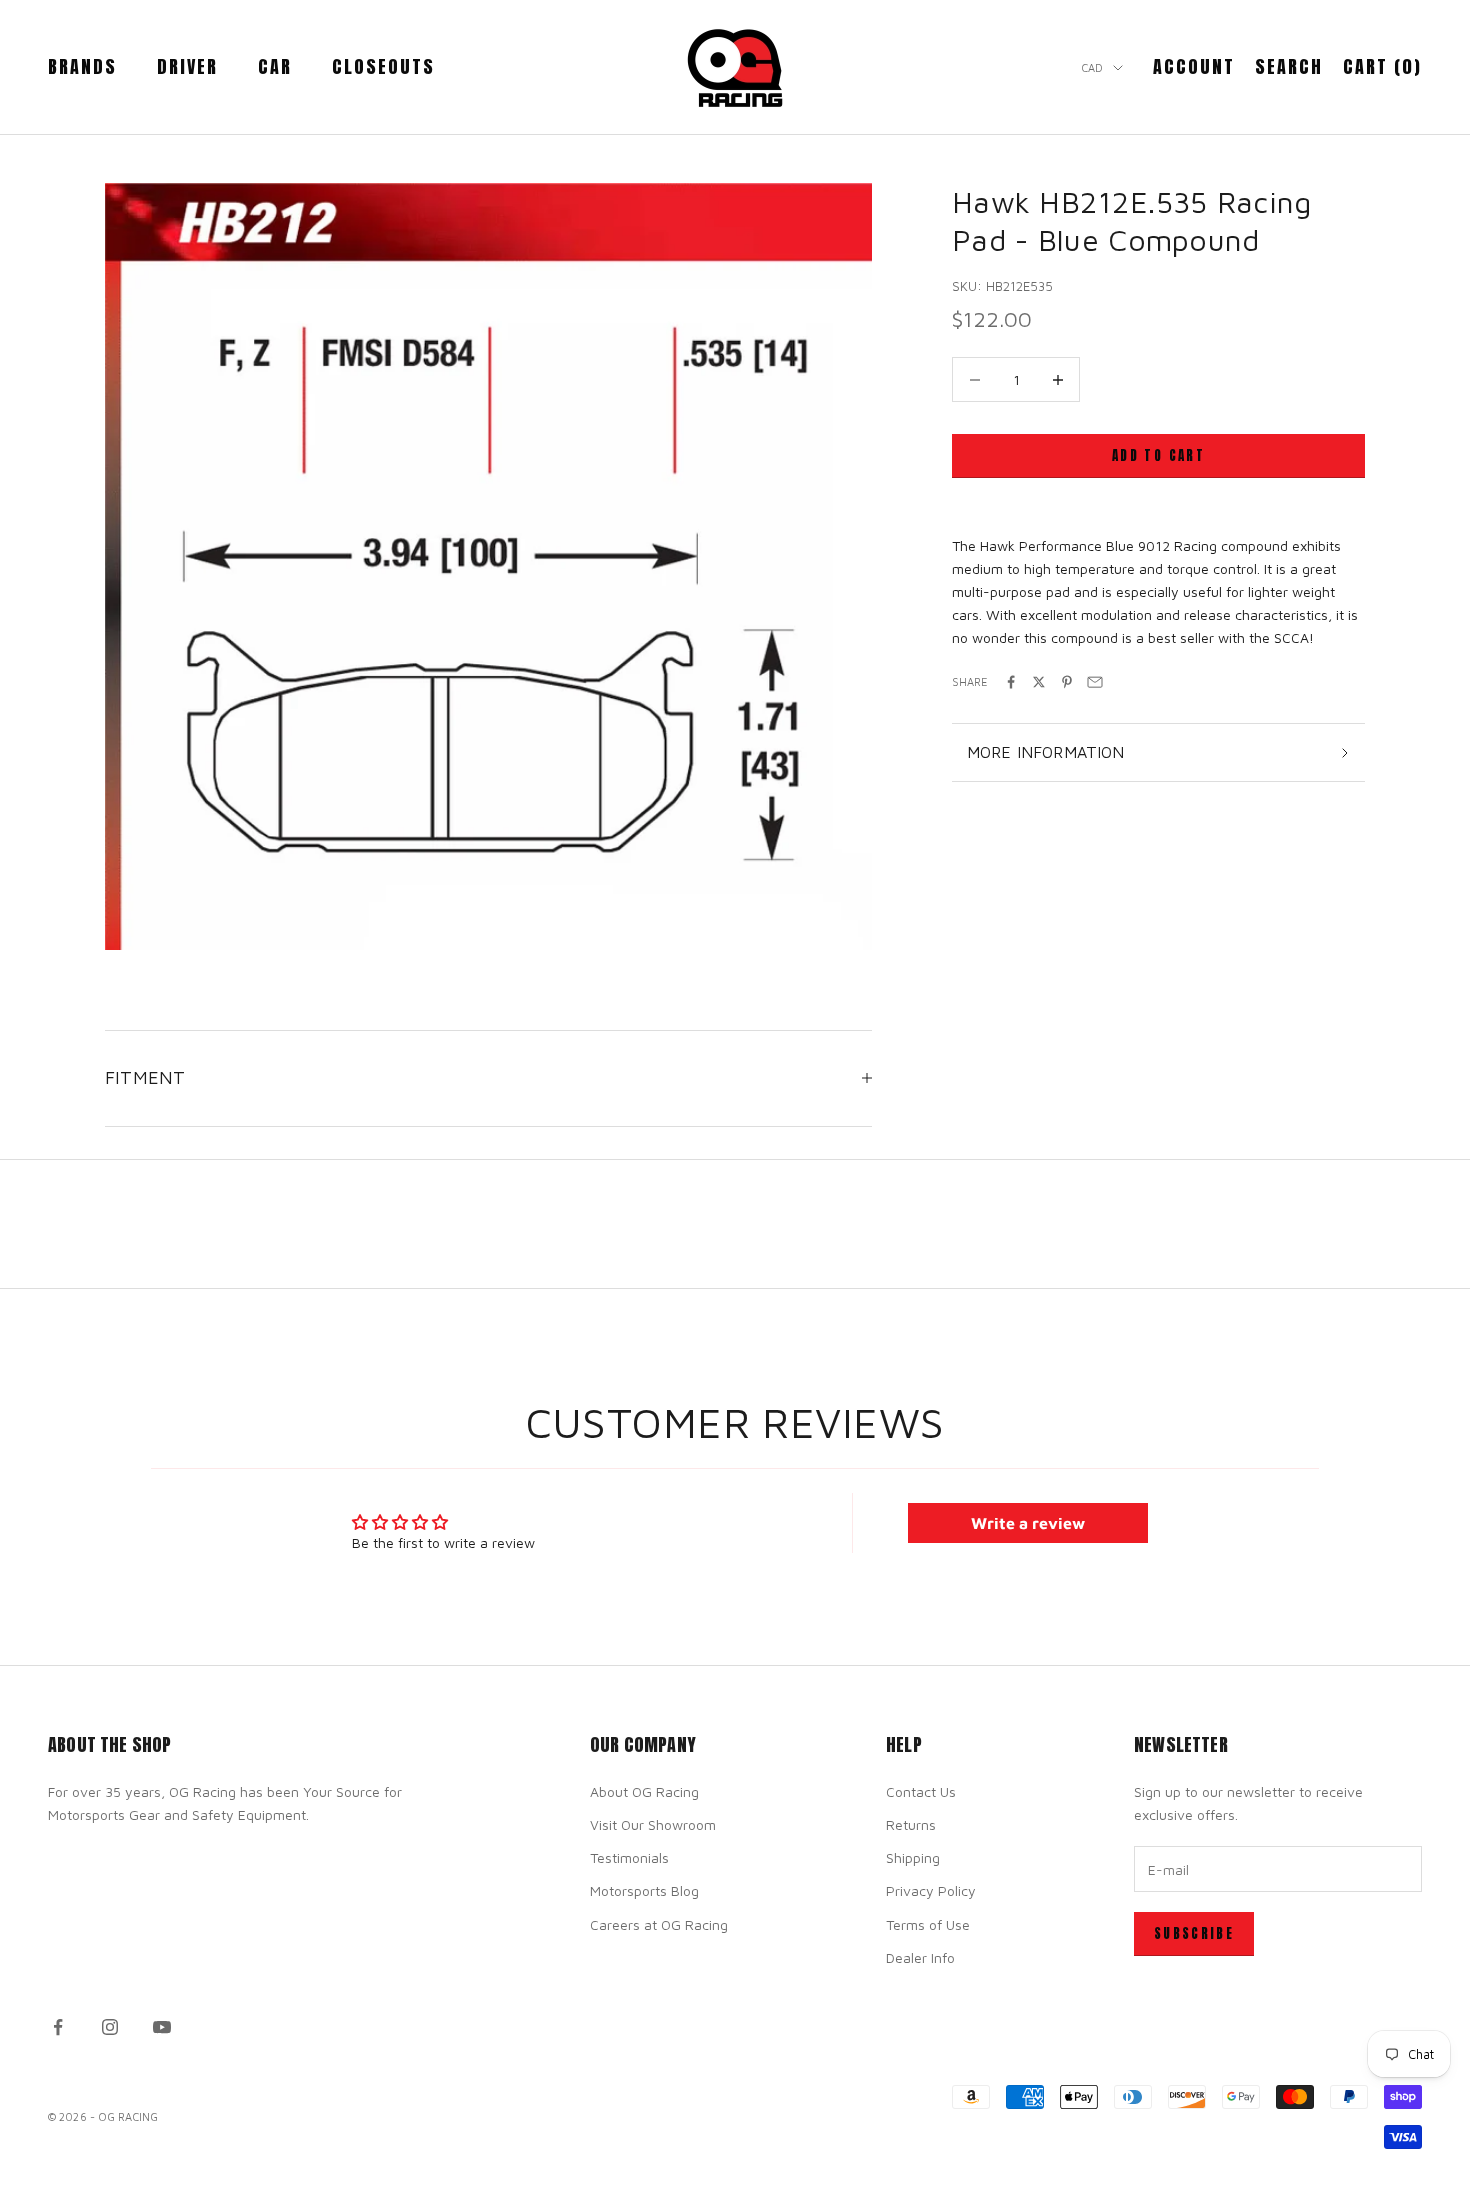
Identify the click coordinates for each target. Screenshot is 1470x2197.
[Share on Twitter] (1039, 682)
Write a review (1028, 1523)
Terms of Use (928, 1924)
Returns (911, 1824)
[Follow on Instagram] (110, 2027)
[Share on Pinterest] (1067, 682)
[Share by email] (1095, 682)
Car (275, 66)
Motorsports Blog (644, 1890)
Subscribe (1194, 1933)
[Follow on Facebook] (58, 2027)
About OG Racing (644, 1791)
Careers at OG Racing (659, 1924)
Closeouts (383, 66)
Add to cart (1158, 455)
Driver (187, 66)
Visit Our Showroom (653, 1824)
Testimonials (629, 1857)
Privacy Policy (931, 1890)
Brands (82, 66)
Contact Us (921, 1791)
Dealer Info (920, 1957)
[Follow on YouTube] (162, 2027)
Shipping (913, 1857)
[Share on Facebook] (1011, 682)
